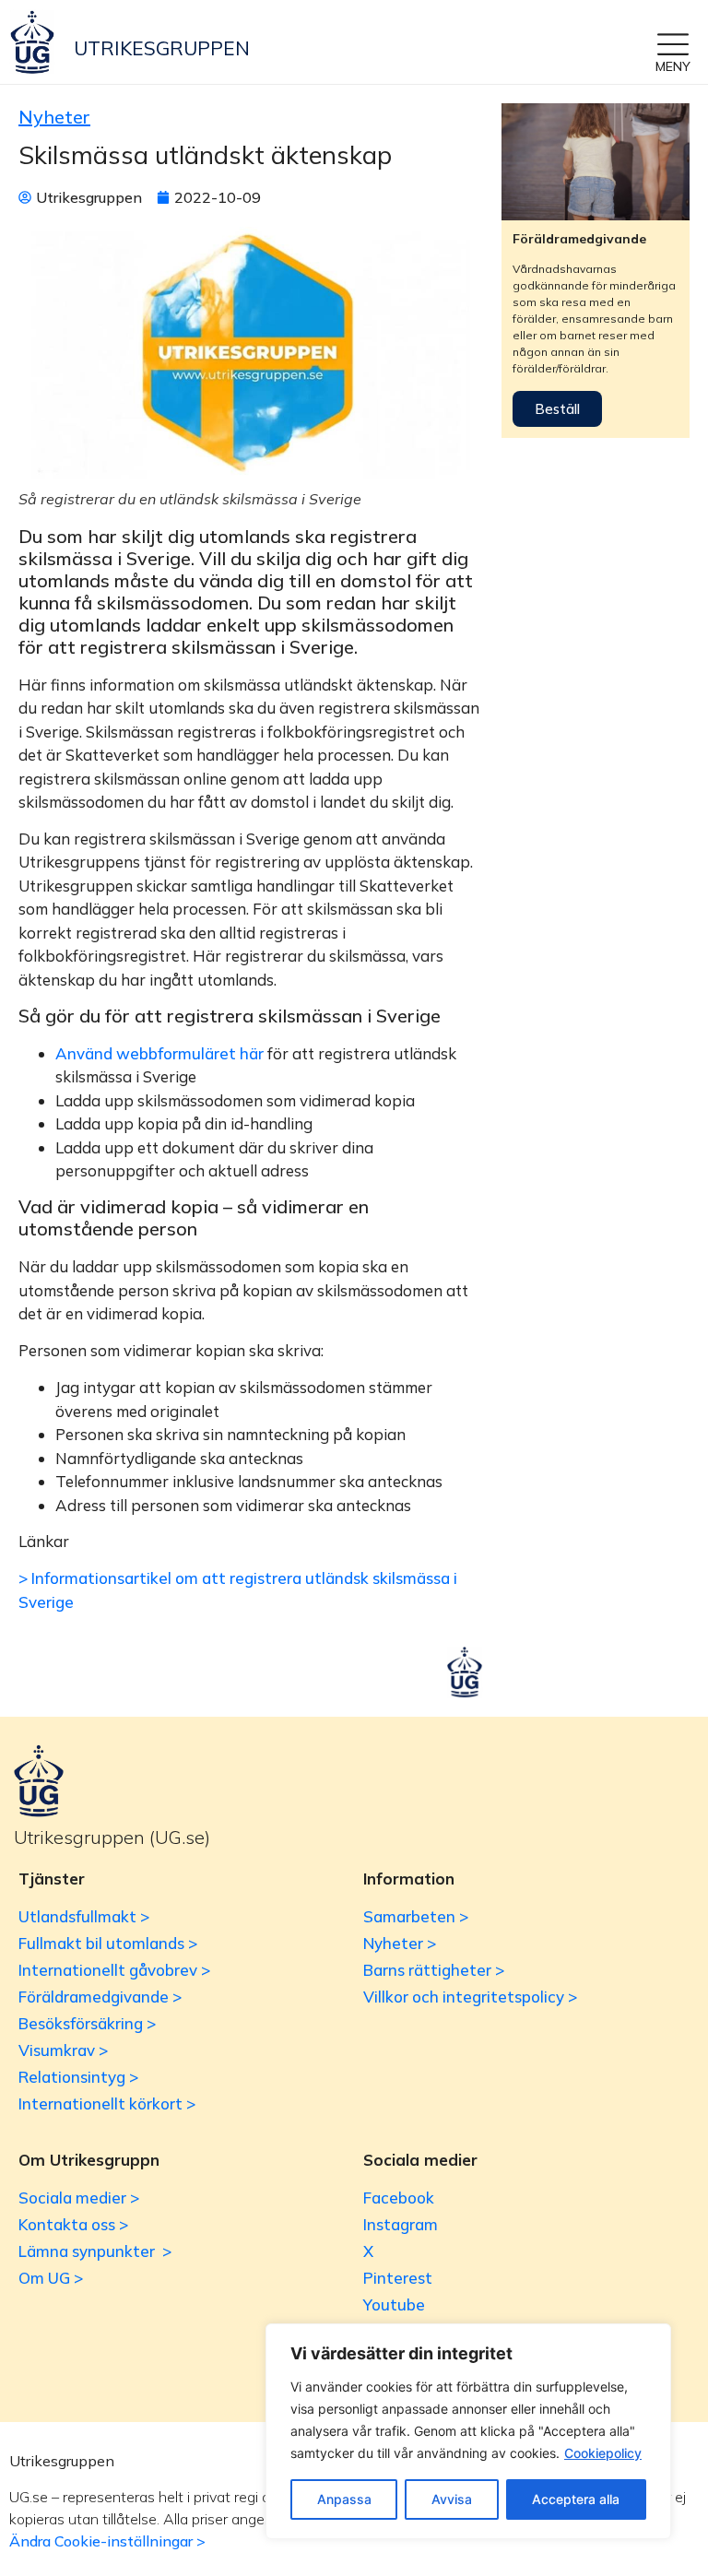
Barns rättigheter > (434, 1970)
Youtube (394, 2304)
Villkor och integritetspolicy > (470, 1997)
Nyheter (54, 117)
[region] (468, 2431)
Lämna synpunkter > (95, 2251)
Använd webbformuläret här (159, 1053)
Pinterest (398, 2278)
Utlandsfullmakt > (84, 1916)
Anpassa (344, 2499)
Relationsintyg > (78, 2077)
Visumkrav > (63, 2050)
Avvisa (452, 2499)
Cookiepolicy (603, 2453)
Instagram (401, 2224)
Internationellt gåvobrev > (114, 1970)
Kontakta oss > (73, 2224)
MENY (673, 66)
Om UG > (51, 2278)
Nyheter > (400, 1943)
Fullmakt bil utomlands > (108, 1943)
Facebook (399, 2198)
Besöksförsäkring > (87, 2023)
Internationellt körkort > (107, 2103)
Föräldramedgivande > (100, 1997)
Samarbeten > (416, 1916)
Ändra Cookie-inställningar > (107, 2541)
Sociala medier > (79, 2198)
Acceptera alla (576, 2499)
